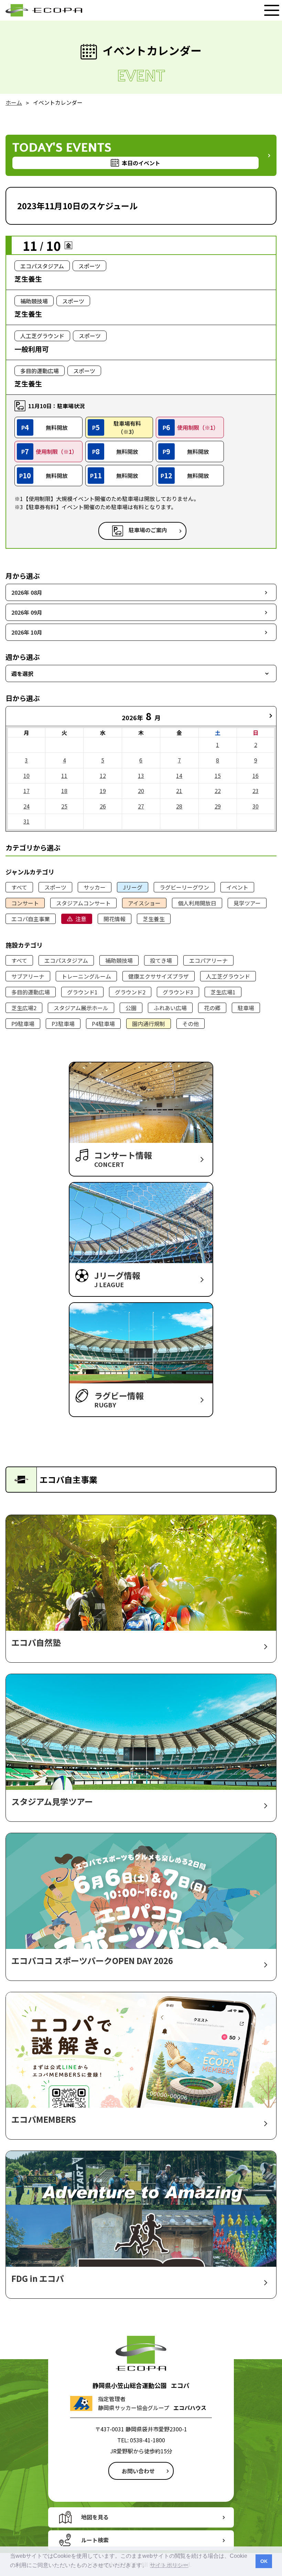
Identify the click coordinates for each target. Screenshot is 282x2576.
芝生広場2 (24, 1008)
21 (179, 791)
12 (103, 776)
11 (64, 776)
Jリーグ (133, 887)
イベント (237, 887)
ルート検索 (95, 2540)
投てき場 (161, 960)
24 (26, 806)
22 (218, 791)
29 (218, 806)
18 (64, 791)
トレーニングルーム (86, 976)
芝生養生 (154, 919)
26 (103, 806)
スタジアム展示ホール (81, 1008)
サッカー (95, 887)
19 (103, 791)
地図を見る (95, 2517)
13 (141, 776)
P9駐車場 (23, 1024)
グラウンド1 (82, 992)
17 (26, 791)
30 (256, 806)
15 (218, 776)
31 (26, 821)
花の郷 (212, 1008)
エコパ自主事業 (31, 919)
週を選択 (22, 673)
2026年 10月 (27, 632)
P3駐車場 (63, 1024)
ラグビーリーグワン (184, 887)
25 (64, 806)
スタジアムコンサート (83, 903)
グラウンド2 (130, 992)
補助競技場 (119, 960)
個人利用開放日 (197, 903)
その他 (191, 1024)
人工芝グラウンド (228, 976)
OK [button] (264, 2561)
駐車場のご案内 (148, 530)
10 (26, 776)
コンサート (25, 903)
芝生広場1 (223, 992)
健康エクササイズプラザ (159, 976)
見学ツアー (247, 903)
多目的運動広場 (31, 992)
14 (179, 776)
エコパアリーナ (208, 960)
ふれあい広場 (170, 1008)
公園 (131, 1008)
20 (141, 791)
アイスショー (144, 903)
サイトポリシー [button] (169, 2565)
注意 (81, 919)
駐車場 (246, 1008)
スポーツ (55, 887)
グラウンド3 (178, 992)
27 (141, 806)
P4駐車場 (103, 1024)
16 (256, 776)
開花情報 (115, 919)
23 (256, 791)
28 (179, 806)
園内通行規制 (149, 1024)
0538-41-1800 (148, 2440)
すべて (19, 887)
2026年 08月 (27, 592)
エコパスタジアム (66, 960)
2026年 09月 (27, 612)
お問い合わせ (138, 2471)
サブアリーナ (28, 976)
